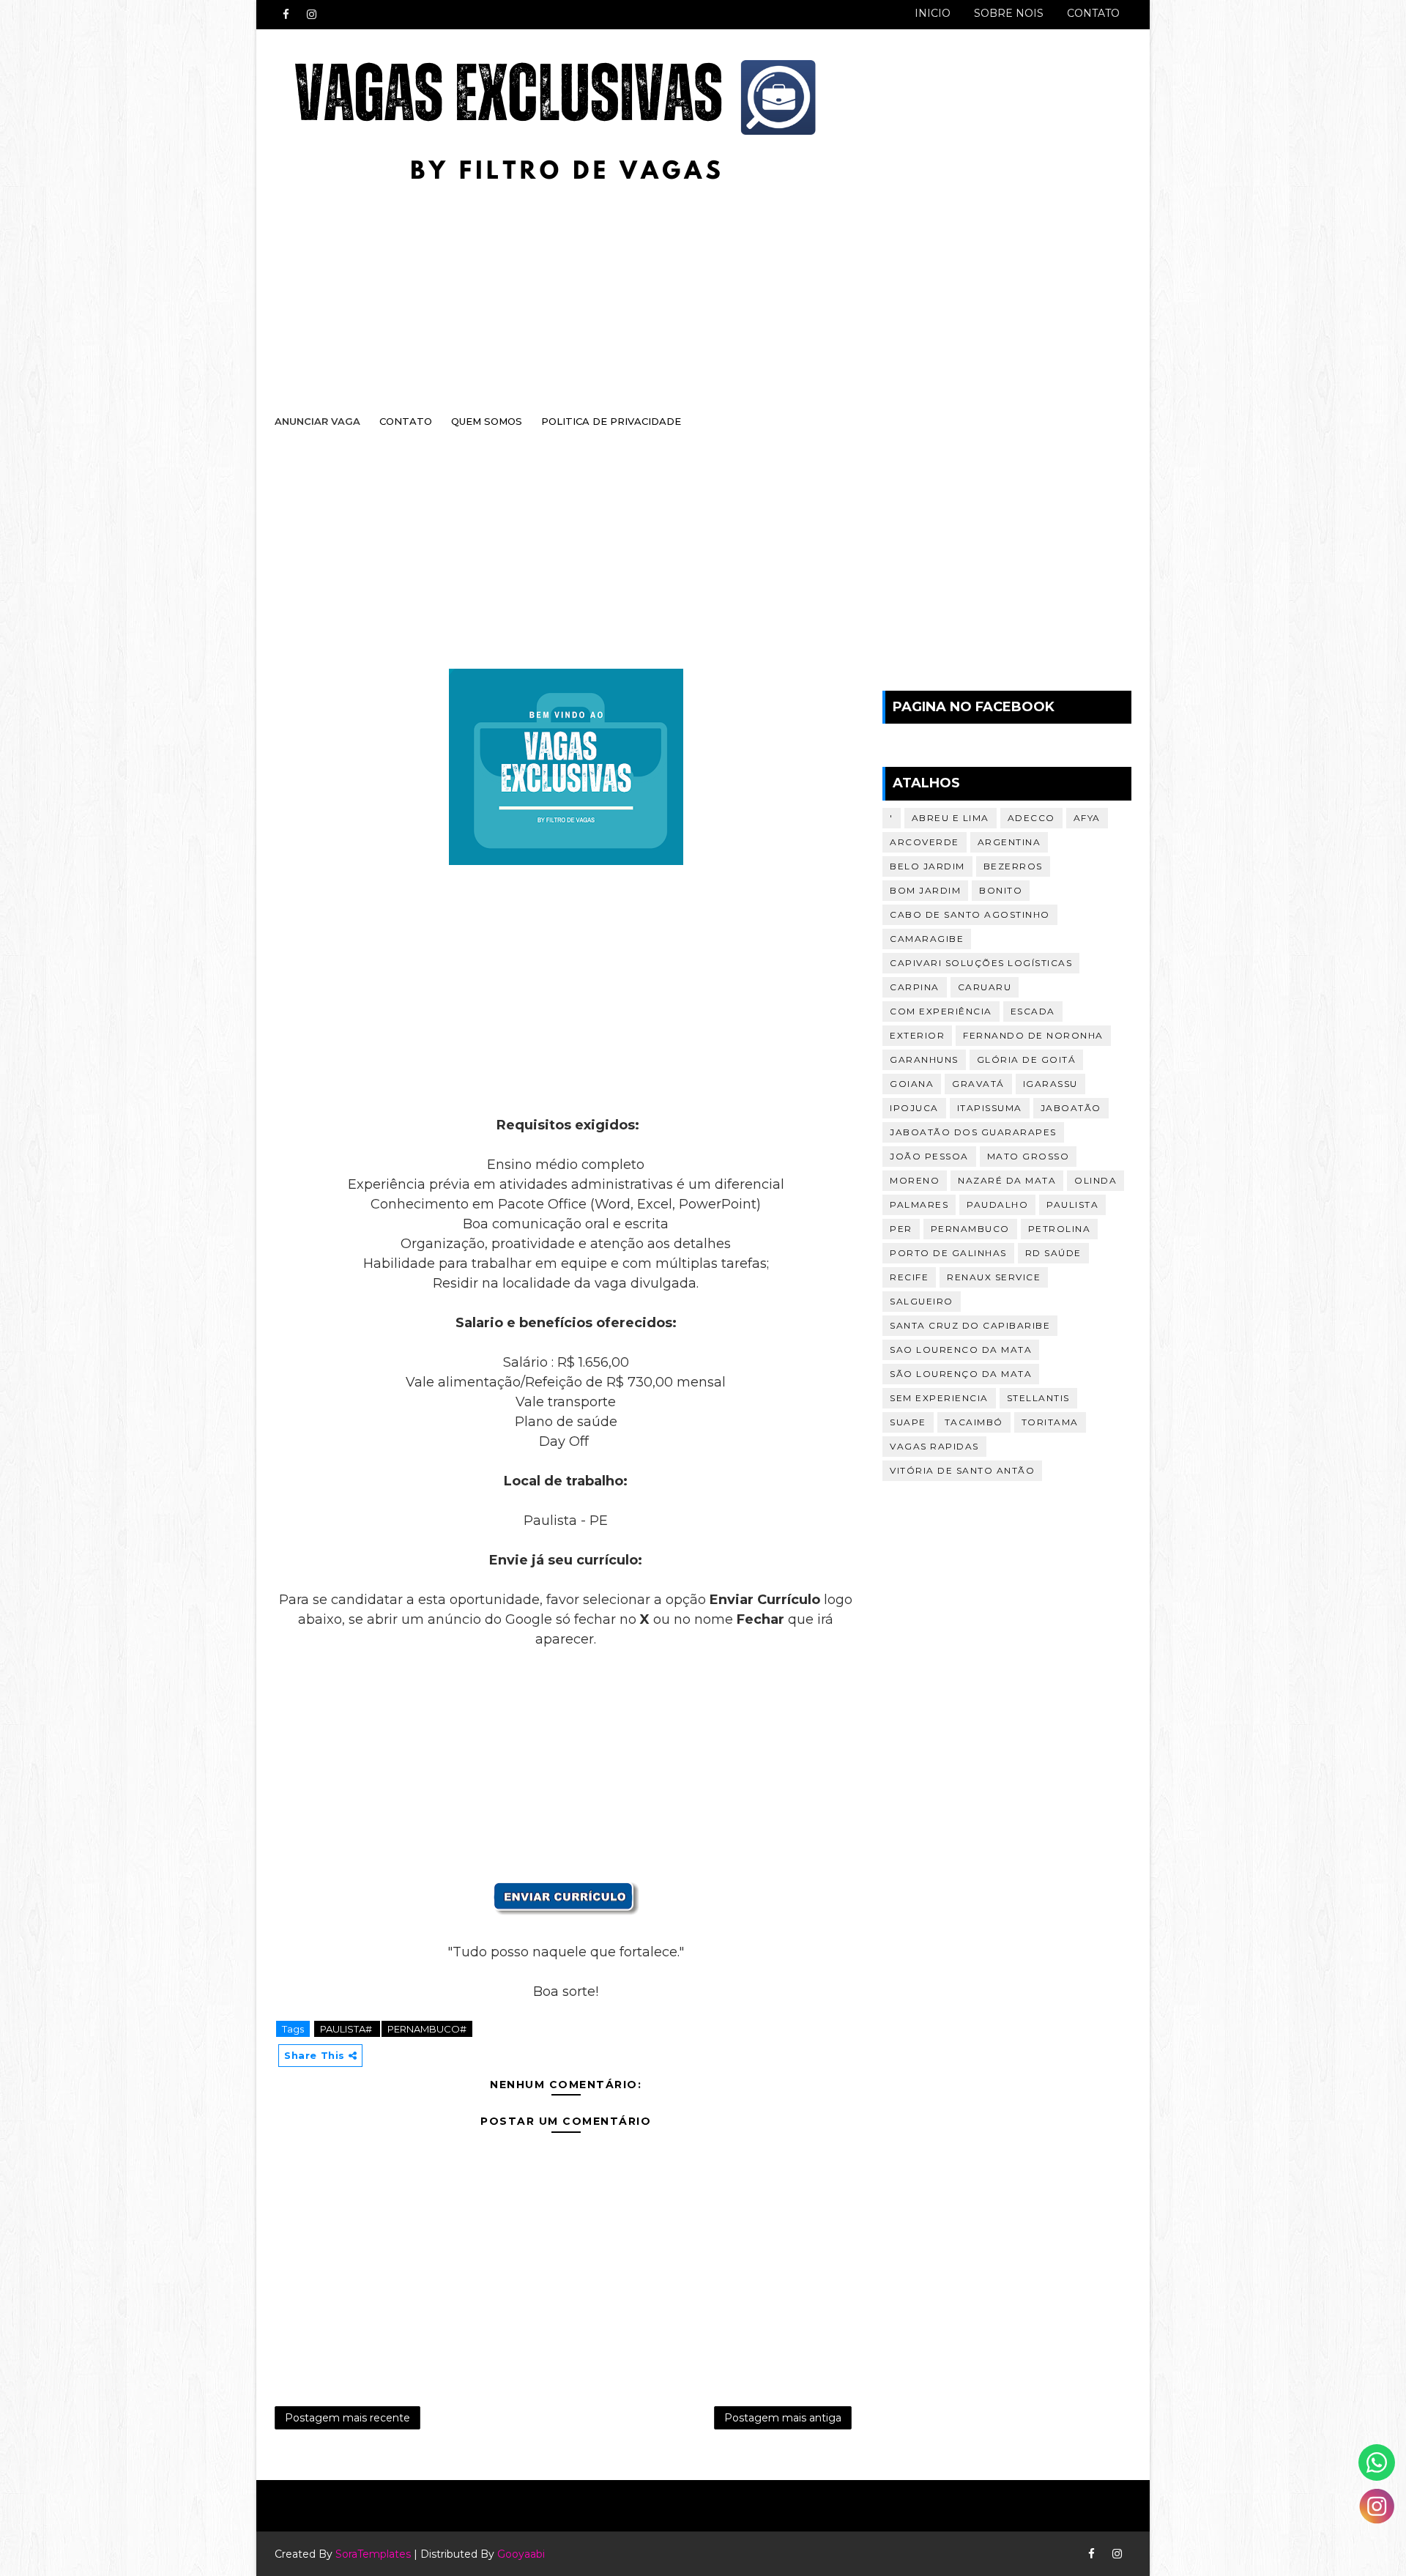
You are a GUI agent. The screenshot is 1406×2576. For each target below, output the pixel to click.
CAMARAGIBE (927, 939)
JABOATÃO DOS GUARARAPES (973, 1132)
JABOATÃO (1071, 1108)
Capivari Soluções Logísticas (981, 963)
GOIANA (912, 1084)
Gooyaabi (521, 2554)
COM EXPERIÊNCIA (941, 1011)
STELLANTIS (1038, 1398)
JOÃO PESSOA (929, 1156)
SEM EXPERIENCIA (939, 1398)
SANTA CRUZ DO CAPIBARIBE (970, 1325)
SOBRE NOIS (1009, 13)
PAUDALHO (997, 1205)
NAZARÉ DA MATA (1007, 1180)
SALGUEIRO (922, 1301)
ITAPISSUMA (990, 1108)
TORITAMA (1050, 1422)
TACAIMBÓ (974, 1422)
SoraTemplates (373, 2554)
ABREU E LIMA (951, 818)
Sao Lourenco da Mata (961, 1350)
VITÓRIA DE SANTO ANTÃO (962, 1470)
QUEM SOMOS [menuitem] (487, 421)
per (901, 1229)
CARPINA (915, 987)
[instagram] (311, 15)
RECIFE (909, 1277)
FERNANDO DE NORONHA (1033, 1035)
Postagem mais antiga (783, 2418)
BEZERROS (1013, 866)
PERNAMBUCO (970, 1229)
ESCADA (1033, 1011)
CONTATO (1093, 13)
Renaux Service (994, 1277)
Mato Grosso (1029, 1156)
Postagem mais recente (347, 2418)
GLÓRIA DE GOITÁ (1027, 1059)
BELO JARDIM (927, 866)
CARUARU (985, 987)
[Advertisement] (688, 283)
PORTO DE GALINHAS (948, 1253)
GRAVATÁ (978, 1084)
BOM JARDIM (925, 890)
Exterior (917, 1035)
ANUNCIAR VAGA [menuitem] (317, 421)
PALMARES (919, 1205)
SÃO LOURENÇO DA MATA (961, 1374)
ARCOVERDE (925, 842)
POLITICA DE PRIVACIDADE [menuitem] (611, 421)
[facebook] (286, 15)
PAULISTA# (347, 2029)
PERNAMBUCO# (427, 2029)
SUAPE (908, 1422)
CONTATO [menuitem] (406, 421)
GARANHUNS (924, 1059)
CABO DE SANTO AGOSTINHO (970, 914)
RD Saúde (1053, 1253)
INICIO (933, 13)
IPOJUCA (914, 1108)
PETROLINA (1060, 1229)
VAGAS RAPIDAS (934, 1446)
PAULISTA (1072, 1205)
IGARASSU (1050, 1084)
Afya (1087, 818)
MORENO (915, 1180)
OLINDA (1096, 1180)
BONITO (1001, 890)
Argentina (1009, 842)
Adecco (1031, 818)
